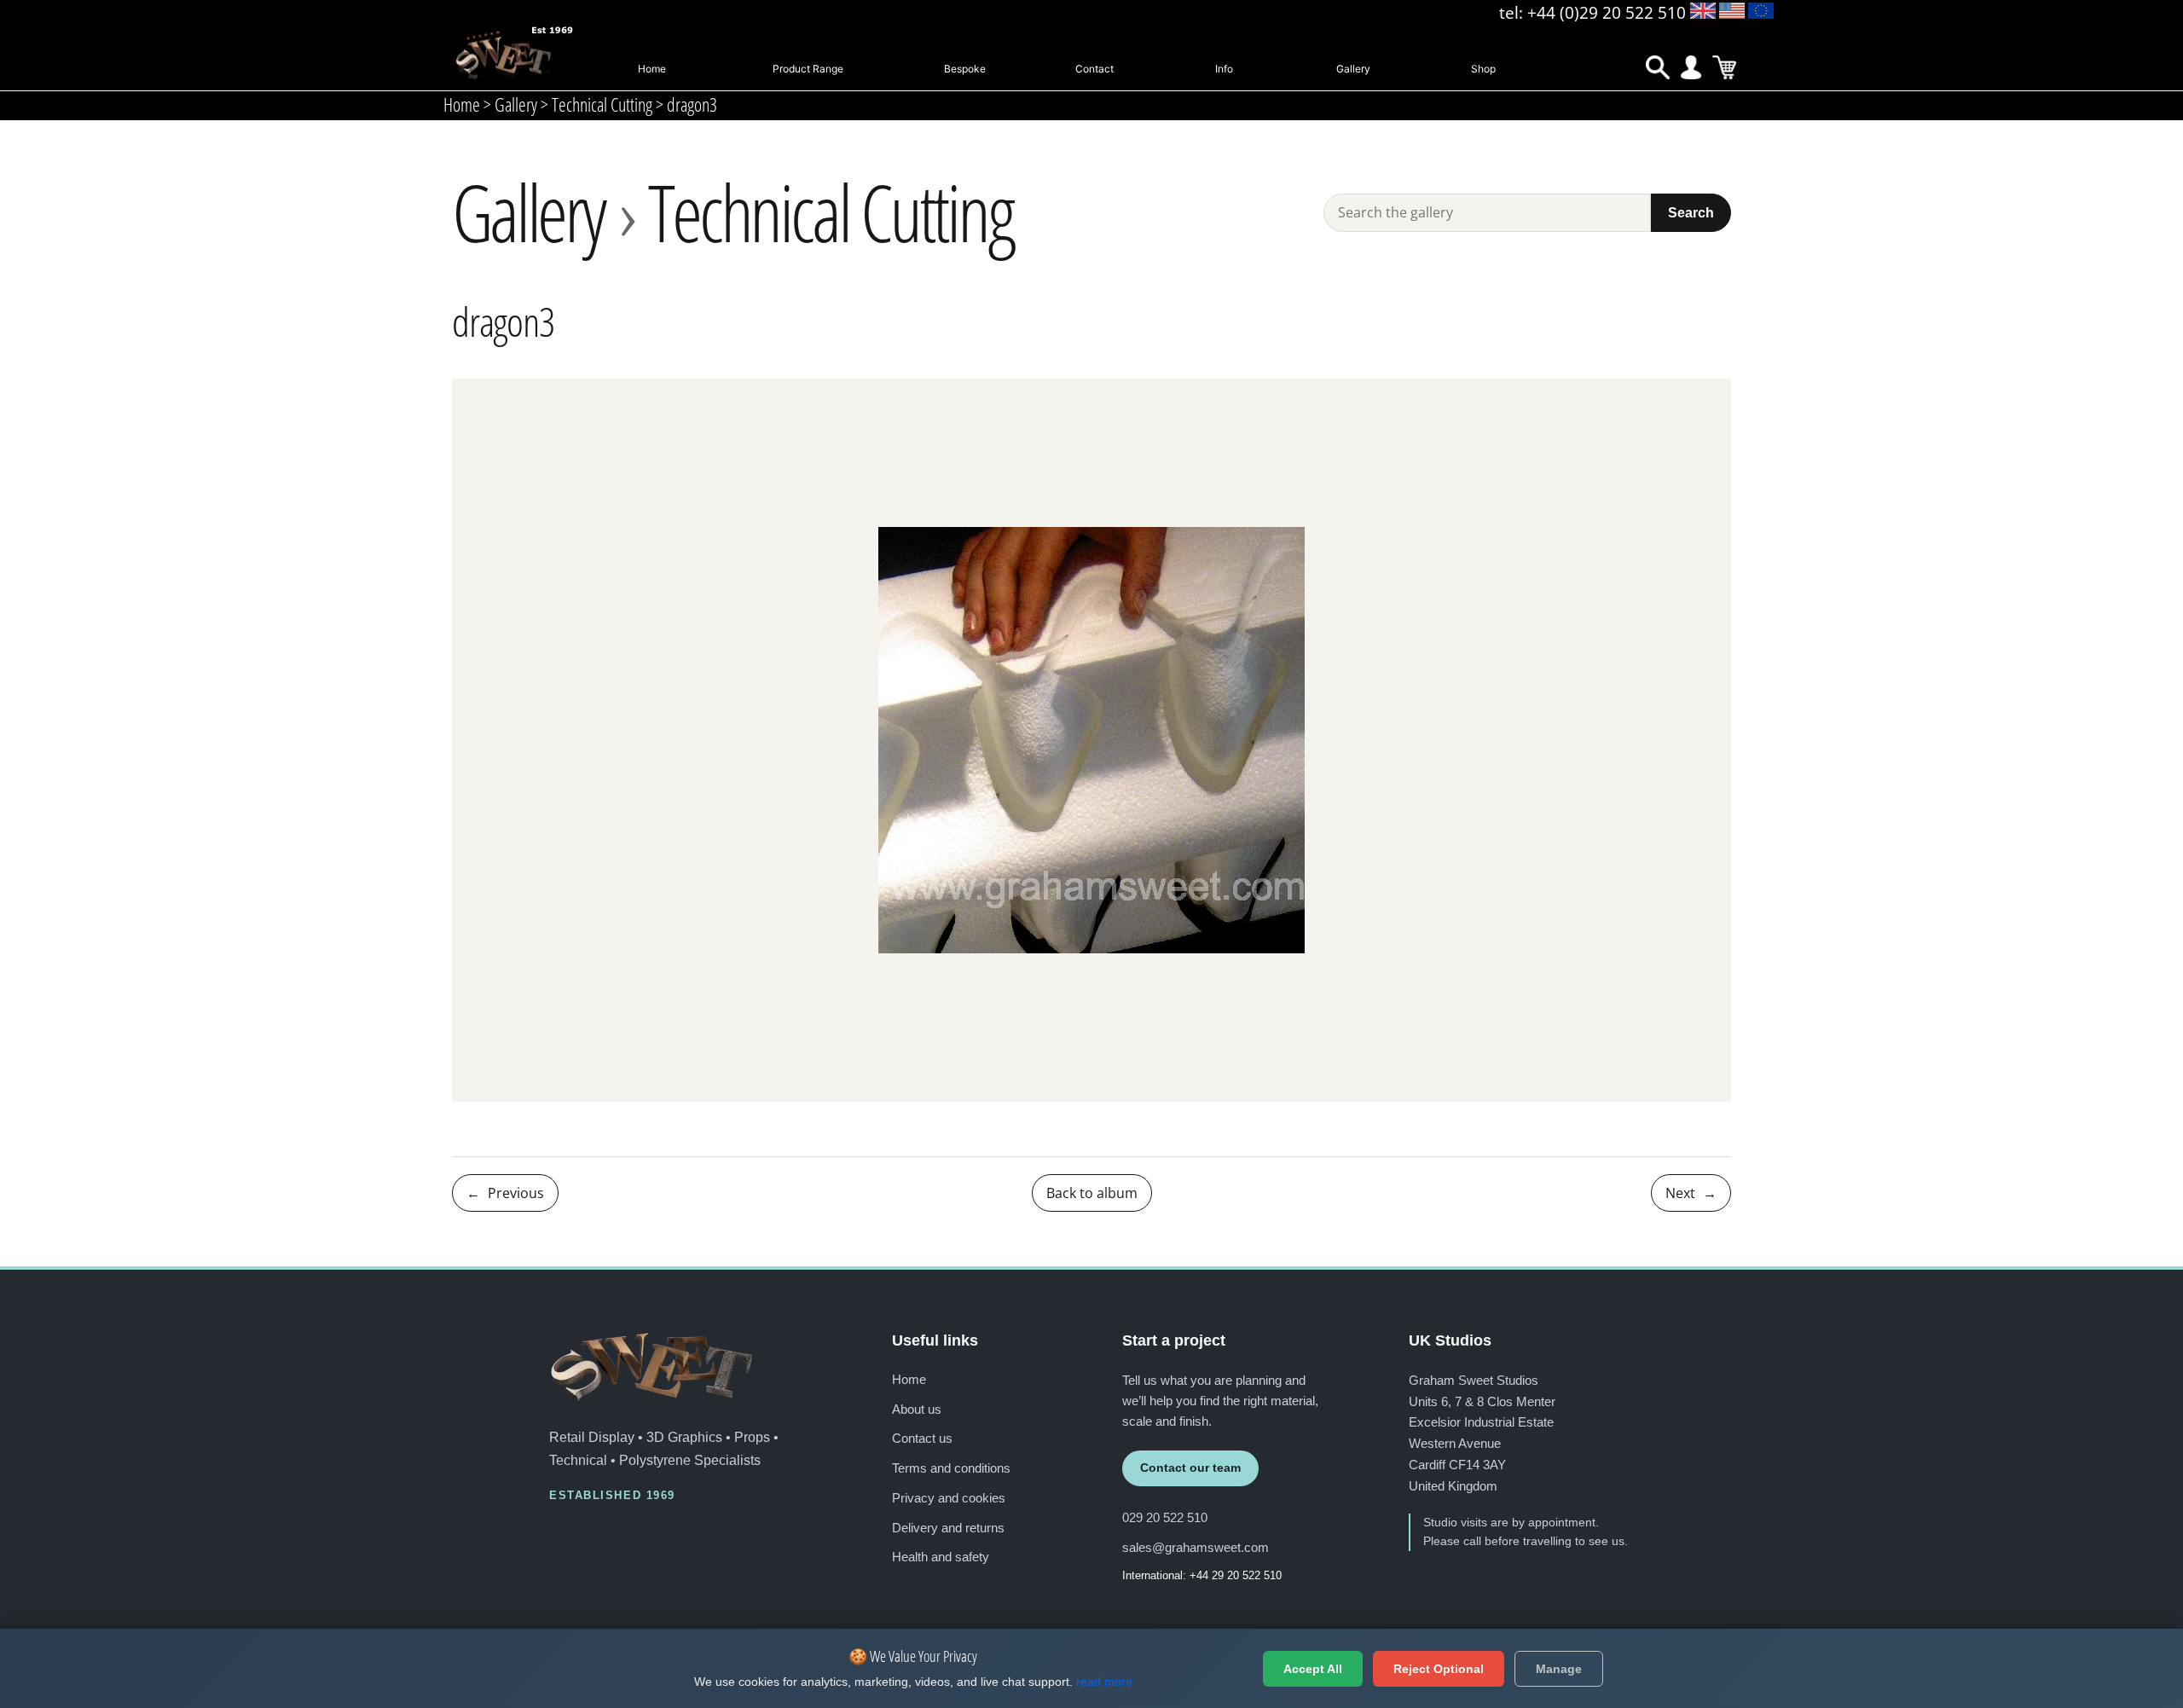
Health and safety (941, 1557)
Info (1224, 69)
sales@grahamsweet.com (1196, 1547)
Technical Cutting (830, 212)
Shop (1483, 69)
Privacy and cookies (949, 1498)
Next (1691, 1193)
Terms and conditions (951, 1468)
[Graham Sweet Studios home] (651, 1367)
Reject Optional (1439, 1669)
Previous (505, 1193)
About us (917, 1409)
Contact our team (1190, 1468)
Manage (1559, 1669)
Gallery (1353, 69)
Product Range (808, 69)
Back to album (1092, 1193)
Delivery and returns (948, 1528)
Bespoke (965, 69)
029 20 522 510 (1165, 1517)
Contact (1094, 69)
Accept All (1313, 1669)
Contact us (922, 1438)
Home (652, 69)
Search (1691, 212)
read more (1104, 1682)
